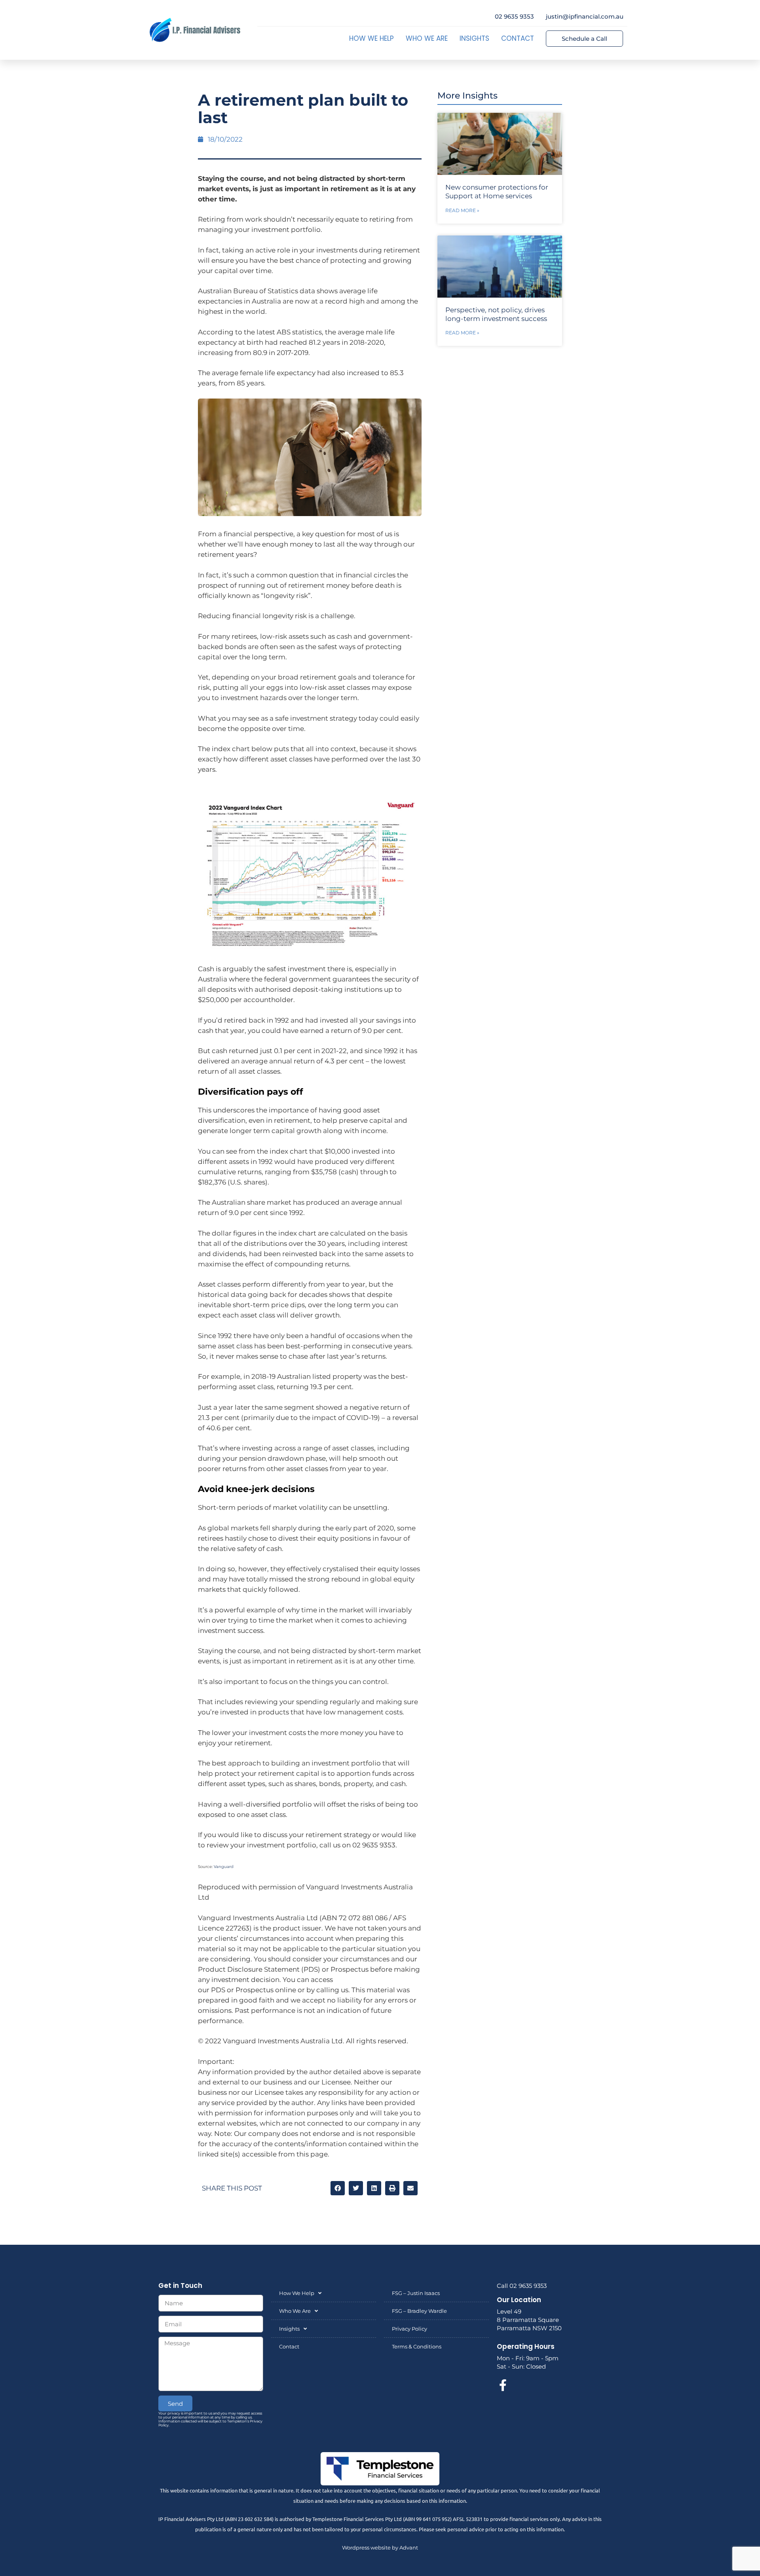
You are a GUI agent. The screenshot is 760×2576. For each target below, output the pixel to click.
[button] (338, 2188)
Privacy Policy (409, 2329)
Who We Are (427, 38)
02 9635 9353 (514, 16)
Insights (474, 38)
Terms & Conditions (417, 2346)
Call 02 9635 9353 (522, 2286)
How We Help (371, 38)
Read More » (462, 210)
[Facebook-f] (503, 2385)
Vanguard (224, 1867)
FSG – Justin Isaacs (416, 2293)
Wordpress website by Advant (380, 2548)
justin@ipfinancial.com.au (585, 16)
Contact (518, 38)
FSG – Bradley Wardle (419, 2311)
